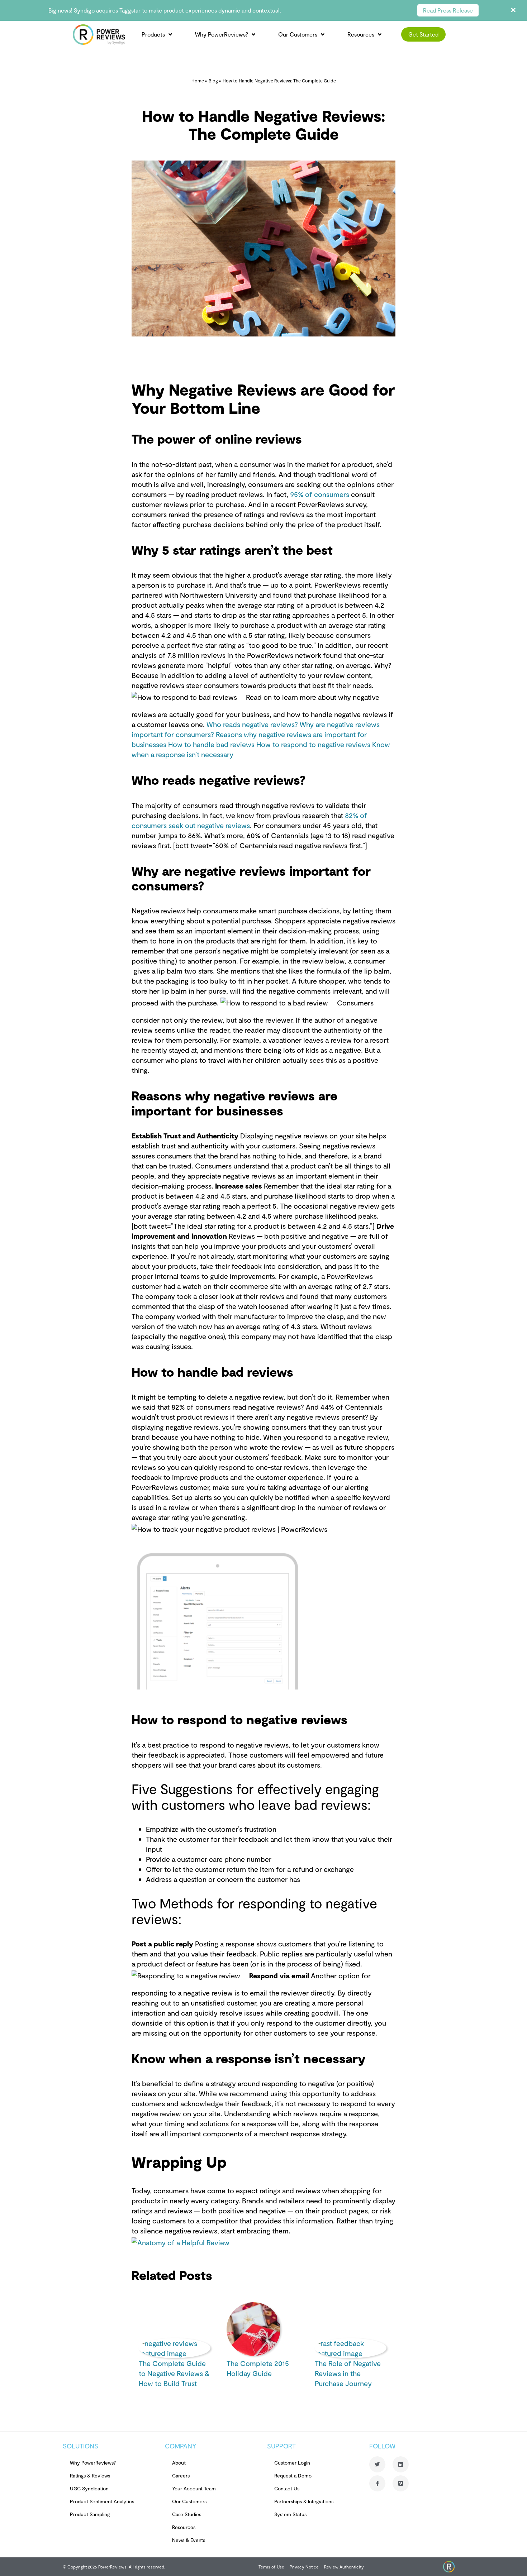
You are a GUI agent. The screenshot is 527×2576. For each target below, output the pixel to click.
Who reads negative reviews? (253, 724)
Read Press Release (448, 10)
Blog (213, 81)
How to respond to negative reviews (314, 744)
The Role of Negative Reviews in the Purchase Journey (348, 2373)
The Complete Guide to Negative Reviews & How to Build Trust (174, 2373)
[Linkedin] (401, 2464)
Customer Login (292, 2463)
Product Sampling (90, 2514)
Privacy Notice (304, 2567)
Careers (181, 2475)
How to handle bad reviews (212, 744)
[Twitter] (377, 2464)
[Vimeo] (401, 2483)
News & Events (189, 2540)
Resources (361, 34)
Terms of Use (271, 2567)
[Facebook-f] (377, 2483)
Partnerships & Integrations (304, 2501)
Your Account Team (194, 2488)
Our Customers (298, 34)
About (179, 2463)
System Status (290, 2514)
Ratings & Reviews (90, 2475)
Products (153, 34)
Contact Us (287, 2488)
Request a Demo (293, 2475)
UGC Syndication (89, 2488)
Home (198, 81)
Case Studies (187, 2514)
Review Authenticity (344, 2567)
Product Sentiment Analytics (102, 2501)
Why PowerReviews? (222, 34)
